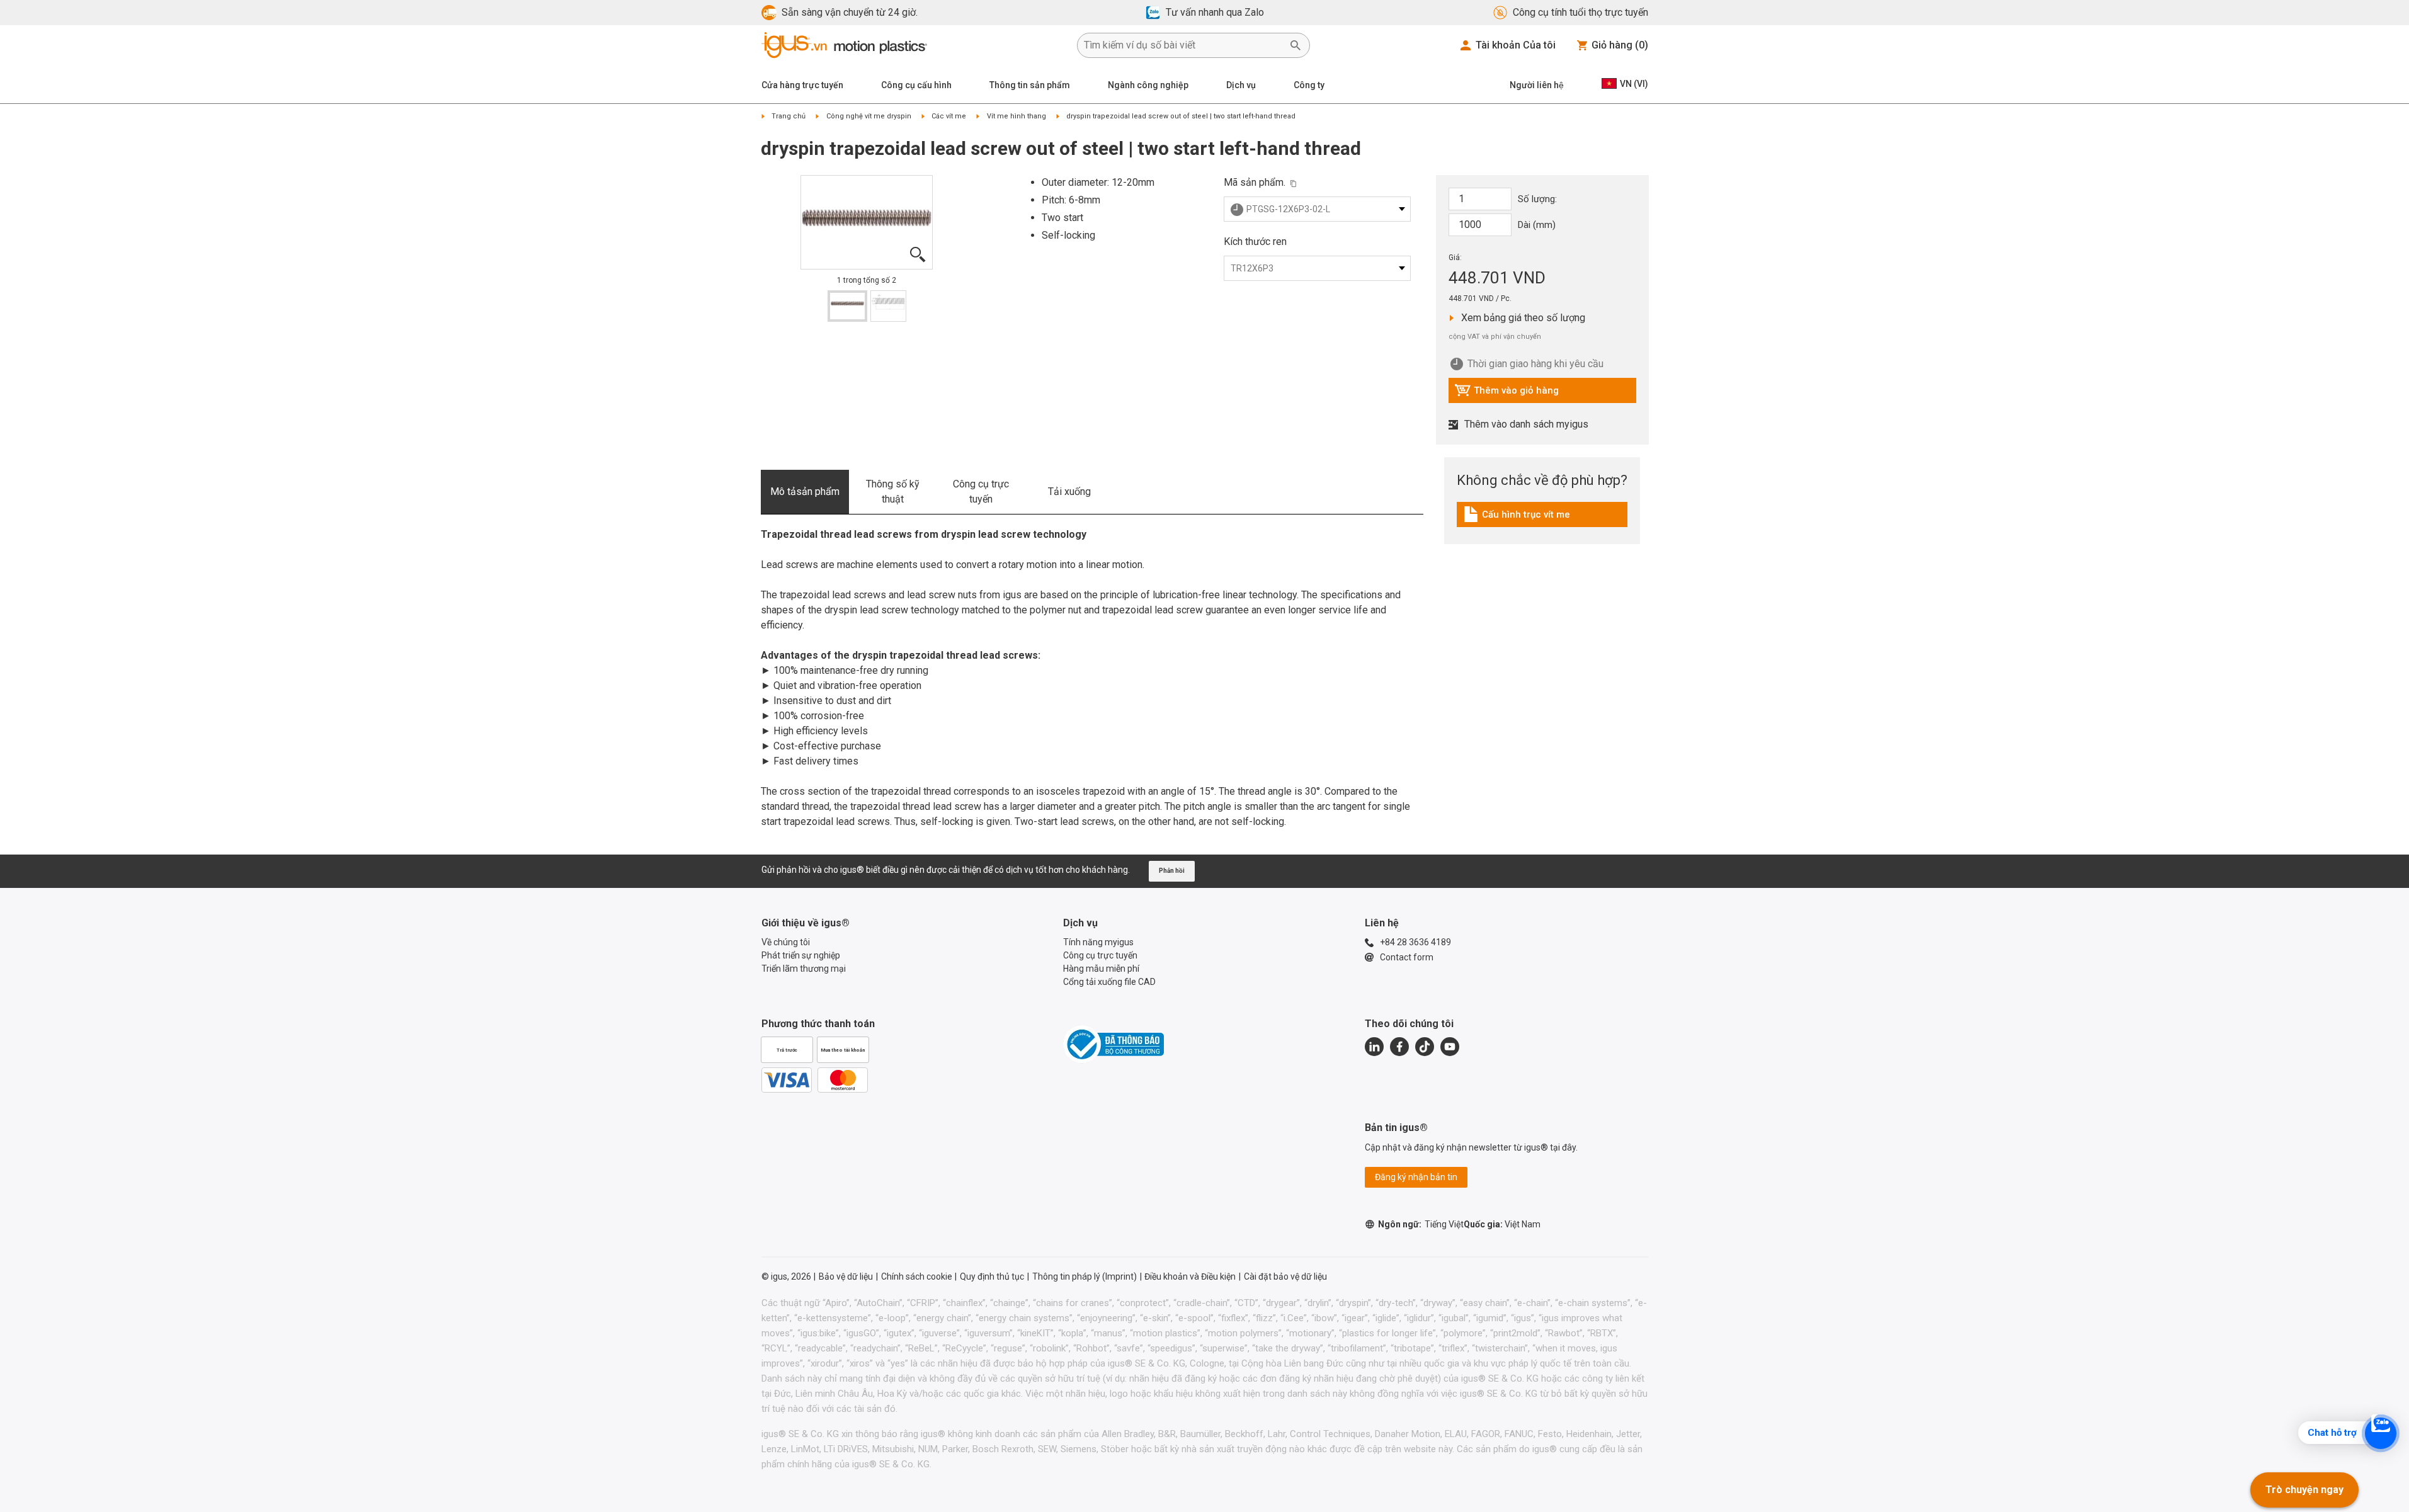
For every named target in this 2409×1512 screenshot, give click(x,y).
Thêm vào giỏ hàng (1506, 394)
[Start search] (1296, 45)
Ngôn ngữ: (1421, 1224)
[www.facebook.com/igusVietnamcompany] (1399, 1047)
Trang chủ (789, 116)
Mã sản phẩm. (1255, 182)
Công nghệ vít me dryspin (869, 116)
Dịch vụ (1241, 85)
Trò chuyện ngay (2304, 1490)
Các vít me (949, 116)
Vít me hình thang (1017, 116)
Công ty (1309, 85)
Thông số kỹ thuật (893, 492)
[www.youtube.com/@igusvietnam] (1450, 1047)
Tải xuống (1069, 492)
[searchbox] (1183, 45)
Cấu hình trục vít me (1519, 518)
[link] (1542, 519)
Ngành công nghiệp (1148, 85)
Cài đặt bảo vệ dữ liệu (1285, 1276)
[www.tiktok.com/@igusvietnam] (1425, 1047)
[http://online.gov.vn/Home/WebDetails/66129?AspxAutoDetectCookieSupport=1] (1113, 1044)
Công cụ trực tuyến (981, 492)
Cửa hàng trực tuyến (802, 85)
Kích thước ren (1255, 242)
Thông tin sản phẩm (1030, 85)
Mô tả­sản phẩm (805, 492)
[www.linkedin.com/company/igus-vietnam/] (1374, 1047)
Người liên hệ (1537, 85)
